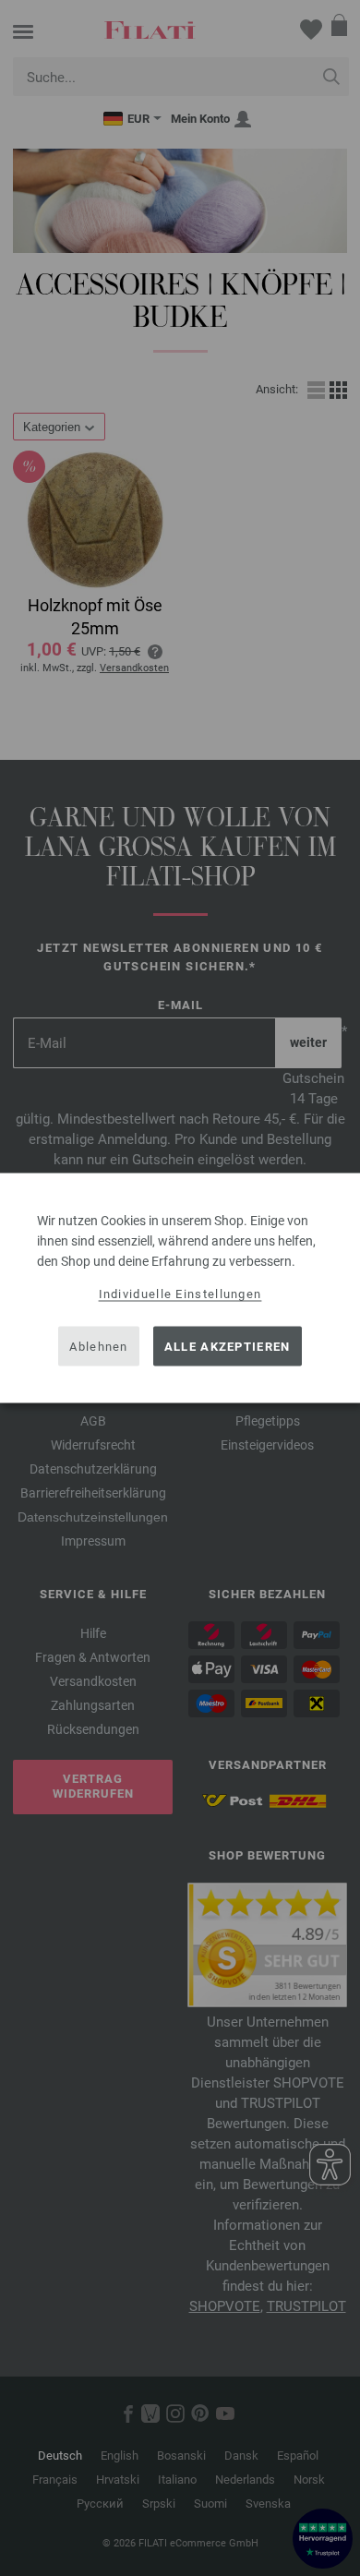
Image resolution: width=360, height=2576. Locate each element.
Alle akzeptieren (228, 1346)
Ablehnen (98, 1346)
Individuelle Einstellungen (180, 1294)
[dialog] (180, 1288)
